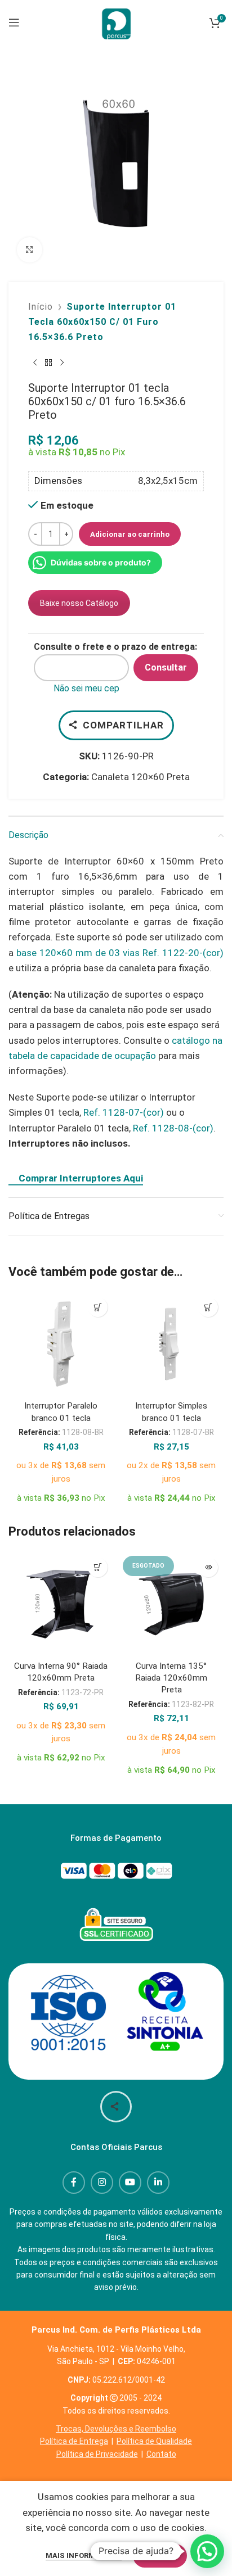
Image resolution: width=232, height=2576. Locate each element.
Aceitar (160, 2555)
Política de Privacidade (97, 2454)
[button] (98, 1307)
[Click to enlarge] (30, 250)
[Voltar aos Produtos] (48, 363)
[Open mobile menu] (14, 22)
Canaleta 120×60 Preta (140, 777)
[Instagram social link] (102, 2183)
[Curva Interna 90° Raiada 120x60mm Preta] (61, 1604)
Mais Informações (84, 2555)
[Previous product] (35, 363)
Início (41, 307)
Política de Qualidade (154, 2441)
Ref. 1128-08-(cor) (173, 1128)
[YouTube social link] (130, 2183)
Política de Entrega (74, 2441)
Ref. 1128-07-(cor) (124, 1112)
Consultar (166, 667)
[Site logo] (116, 21)
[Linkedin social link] (158, 2183)
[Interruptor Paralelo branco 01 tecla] (61, 1344)
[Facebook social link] (74, 2183)
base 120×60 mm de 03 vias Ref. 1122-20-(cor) (120, 953)
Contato (161, 2454)
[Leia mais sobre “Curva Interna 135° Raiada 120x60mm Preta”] (208, 1567)
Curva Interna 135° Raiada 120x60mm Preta (171, 1678)
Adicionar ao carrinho (130, 534)
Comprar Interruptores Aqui (81, 1178)
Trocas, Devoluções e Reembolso (116, 2429)
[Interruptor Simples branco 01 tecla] (171, 1344)
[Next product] (62, 363)
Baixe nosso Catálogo (79, 603)
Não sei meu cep (86, 688)
